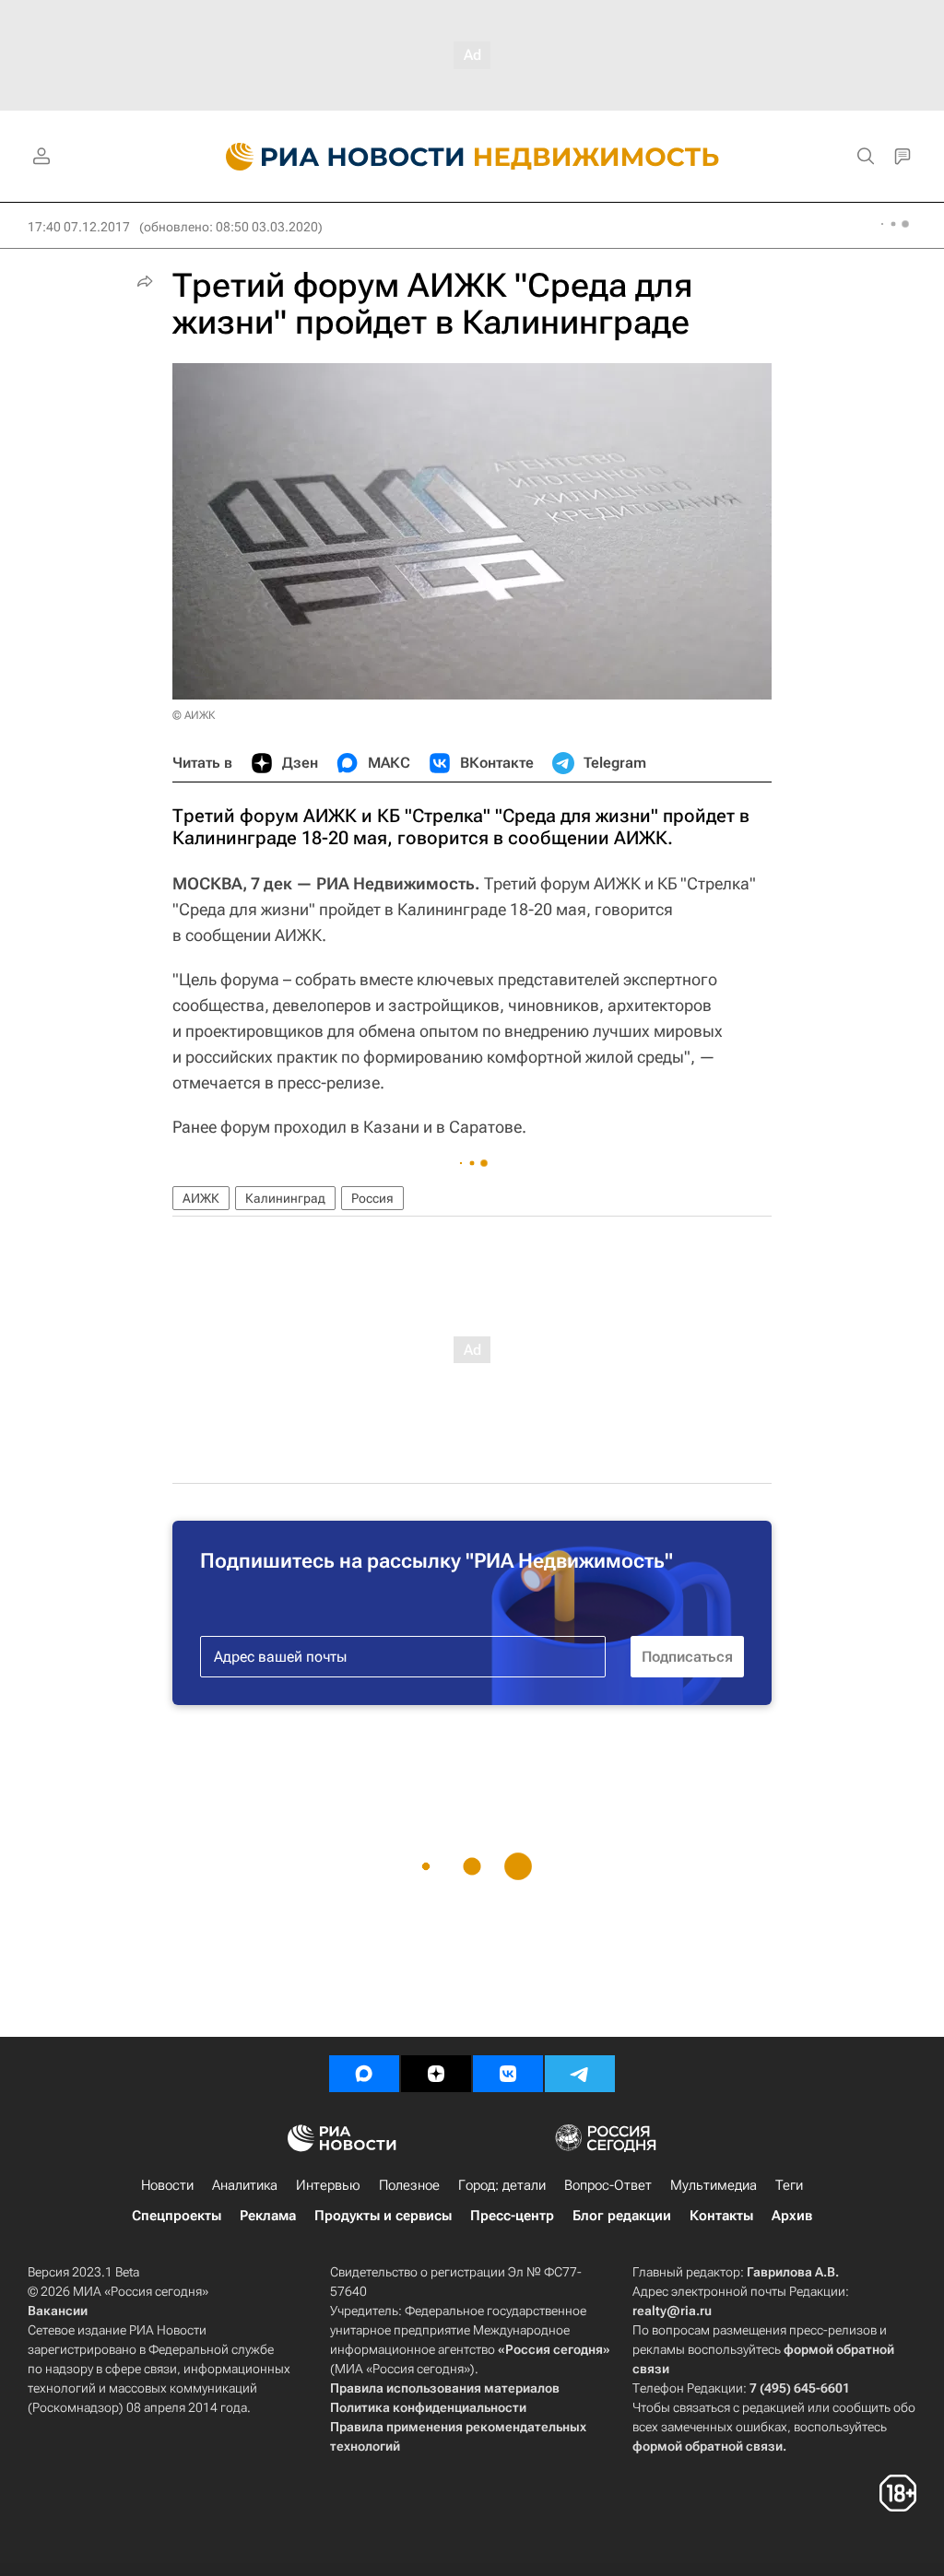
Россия (372, 1198)
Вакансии (58, 2311)
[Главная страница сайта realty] (472, 157)
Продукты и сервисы (383, 2216)
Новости (167, 2185)
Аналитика (245, 2185)
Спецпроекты (177, 2216)
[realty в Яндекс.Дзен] (436, 2074)
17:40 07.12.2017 (79, 227)
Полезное (409, 2185)
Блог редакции (622, 2216)
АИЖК (201, 1198)
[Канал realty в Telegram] (580, 2074)
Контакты (721, 2216)
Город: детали (502, 2185)
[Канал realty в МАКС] (364, 2074)
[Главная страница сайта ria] (334, 157)
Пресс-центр (512, 2216)
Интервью (328, 2185)
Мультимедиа (714, 2185)
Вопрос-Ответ (608, 2185)
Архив (792, 2216)
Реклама (268, 2216)
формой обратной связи (708, 2446)
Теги (789, 2185)
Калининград (285, 1198)
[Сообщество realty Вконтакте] (508, 2074)
